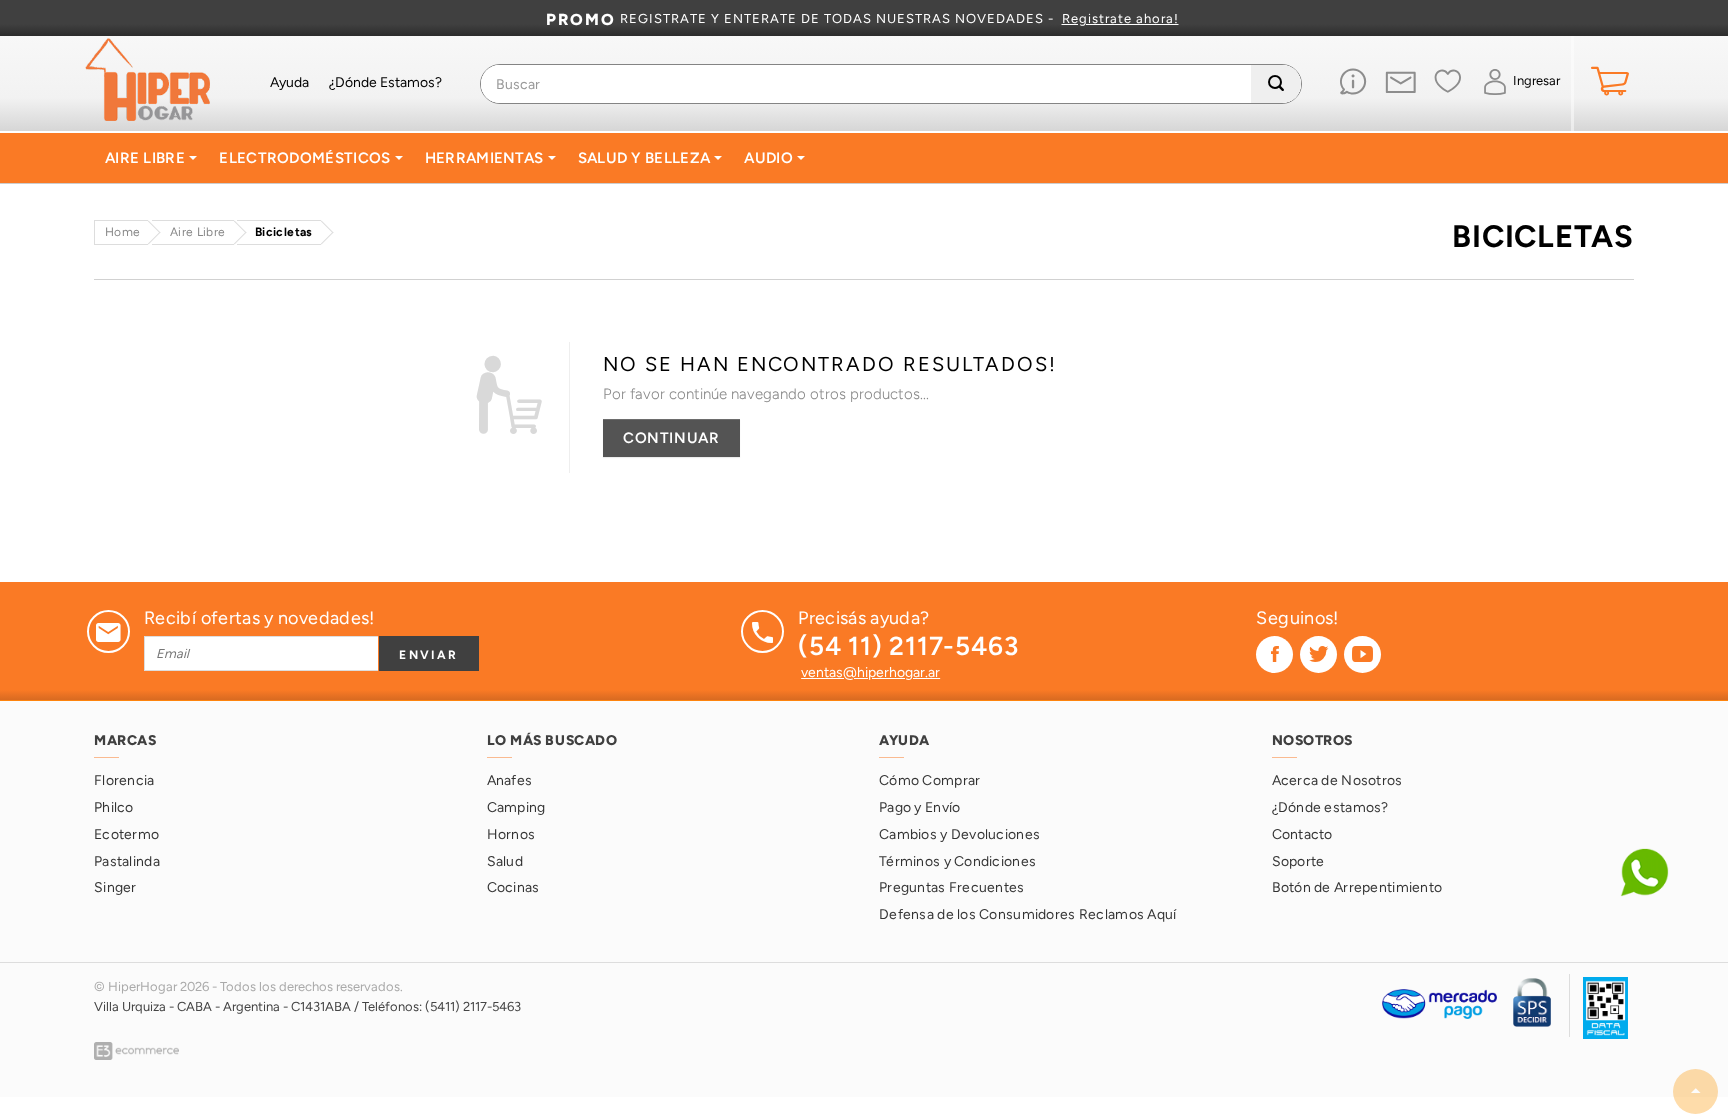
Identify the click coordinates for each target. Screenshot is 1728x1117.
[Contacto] (1400, 84)
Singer (115, 887)
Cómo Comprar (929, 780)
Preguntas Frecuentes (952, 887)
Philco (114, 807)
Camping (516, 807)
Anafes (510, 780)
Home (122, 231)
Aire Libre (147, 158)
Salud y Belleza (646, 158)
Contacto (1302, 834)
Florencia (124, 780)
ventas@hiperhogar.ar (870, 672)
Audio (770, 158)
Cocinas (513, 887)
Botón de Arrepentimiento (1357, 887)
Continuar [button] (671, 437)
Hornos (511, 834)
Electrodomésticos (306, 158)
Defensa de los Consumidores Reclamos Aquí (1027, 914)
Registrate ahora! (1120, 19)
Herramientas (486, 158)
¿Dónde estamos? (1330, 807)
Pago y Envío (919, 807)
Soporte (1298, 861)
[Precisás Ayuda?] (1353, 83)
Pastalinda (127, 861)
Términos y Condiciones (957, 861)
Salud (505, 861)
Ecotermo (126, 834)
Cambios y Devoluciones (959, 834)
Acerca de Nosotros (1337, 780)
